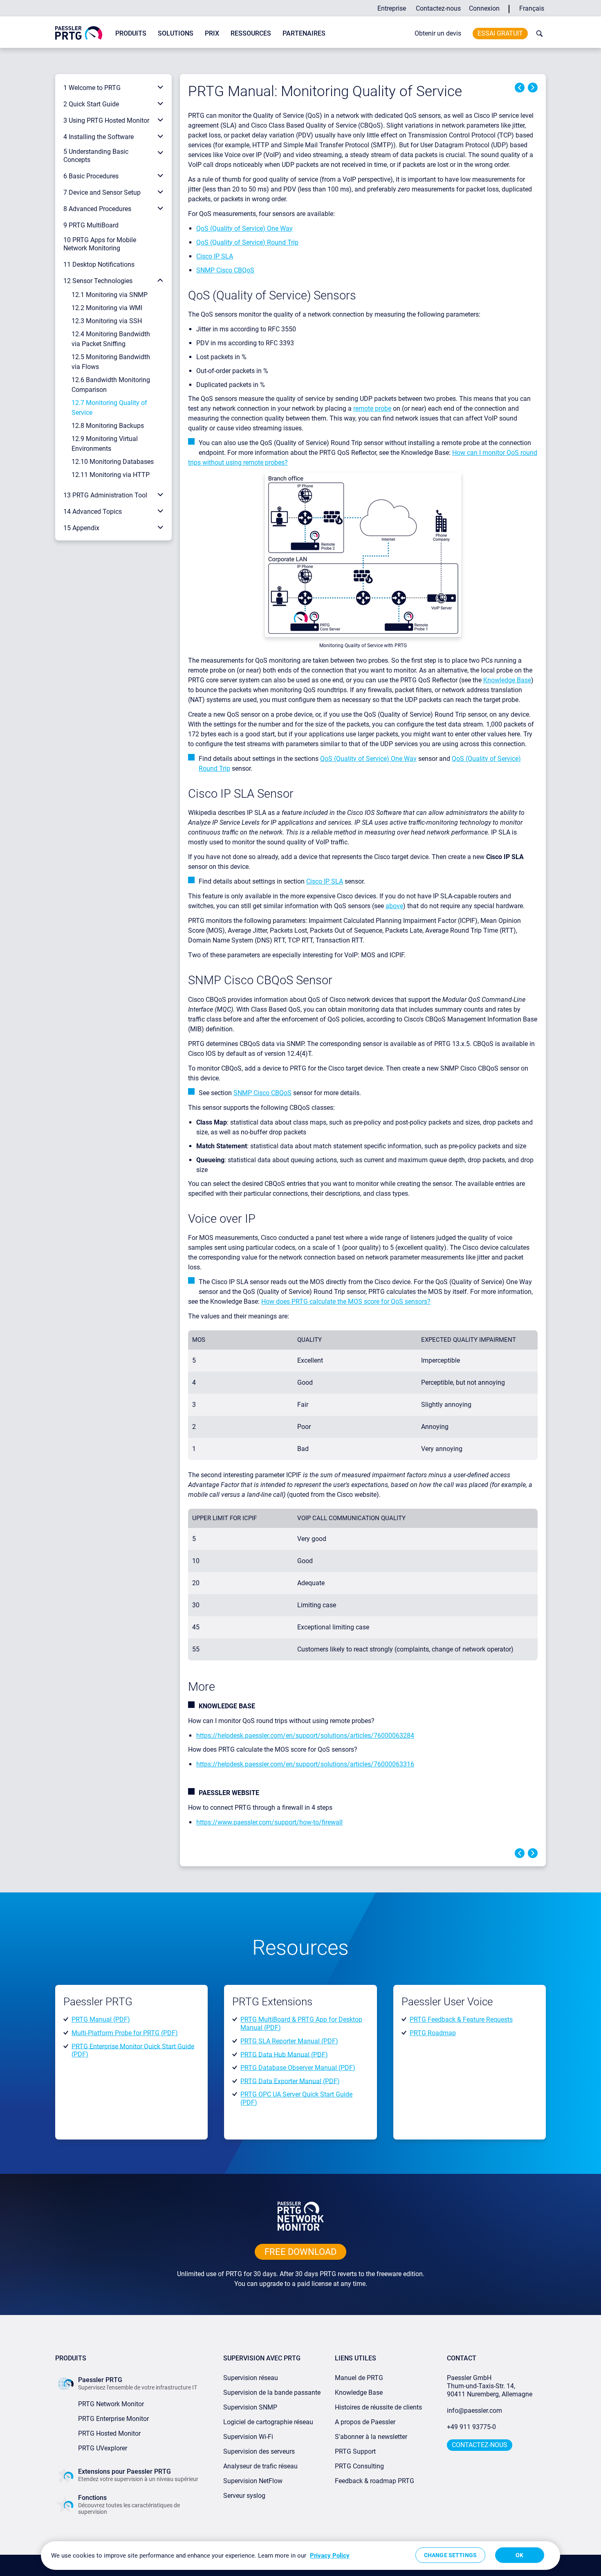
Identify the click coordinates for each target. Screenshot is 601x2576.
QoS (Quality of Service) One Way (244, 228)
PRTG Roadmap (433, 2033)
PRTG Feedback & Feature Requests (461, 2019)
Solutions (176, 33)
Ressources (251, 33)
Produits (131, 33)
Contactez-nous (438, 8)
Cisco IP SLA (215, 256)
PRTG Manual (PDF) (101, 2019)
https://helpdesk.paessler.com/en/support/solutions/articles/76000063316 (305, 1764)
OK (519, 2555)
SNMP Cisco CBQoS (225, 270)
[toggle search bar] (538, 34)
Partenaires (304, 33)
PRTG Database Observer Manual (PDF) (298, 2068)
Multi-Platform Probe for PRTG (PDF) (125, 2033)
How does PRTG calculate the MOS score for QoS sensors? (346, 1301)
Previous (520, 88)
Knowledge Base (507, 680)
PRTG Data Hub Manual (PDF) (284, 2054)
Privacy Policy (330, 2556)
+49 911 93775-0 (471, 2427)
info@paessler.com (474, 2411)
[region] (300, 2556)
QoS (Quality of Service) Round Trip (247, 242)
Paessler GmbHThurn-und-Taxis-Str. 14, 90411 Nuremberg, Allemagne (490, 2386)
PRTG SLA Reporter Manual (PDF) (289, 2041)
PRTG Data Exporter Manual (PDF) (290, 2081)
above (394, 906)
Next (533, 88)
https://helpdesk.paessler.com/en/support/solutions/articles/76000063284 (305, 1736)
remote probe (372, 408)
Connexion (484, 8)
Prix (212, 33)
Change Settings (450, 2555)
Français (532, 8)
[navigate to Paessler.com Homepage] (79, 33)
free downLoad (300, 2252)
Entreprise (392, 8)
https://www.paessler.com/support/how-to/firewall (269, 1822)
